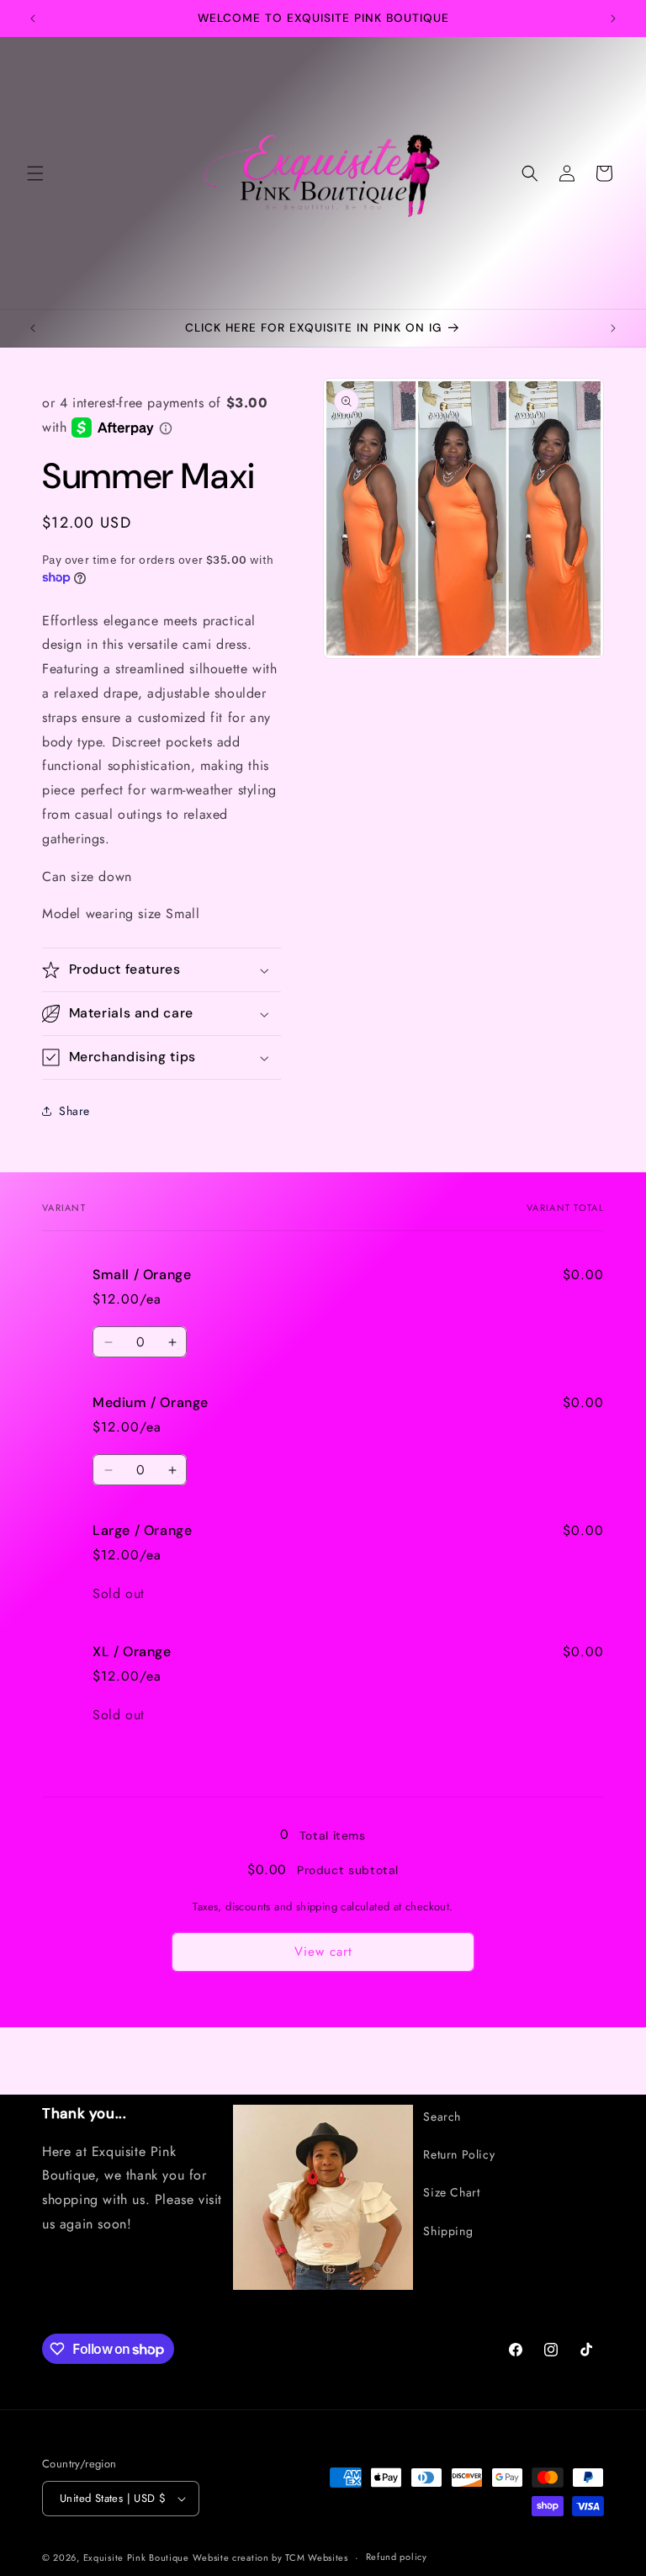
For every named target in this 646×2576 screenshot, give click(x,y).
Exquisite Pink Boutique (136, 2557)
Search (442, 2117)
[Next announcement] (613, 19)
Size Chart (451, 2192)
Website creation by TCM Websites (270, 2557)
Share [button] (74, 1111)
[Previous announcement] (33, 19)
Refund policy (397, 2557)
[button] (35, 173)
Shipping (448, 2231)
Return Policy (459, 2154)
